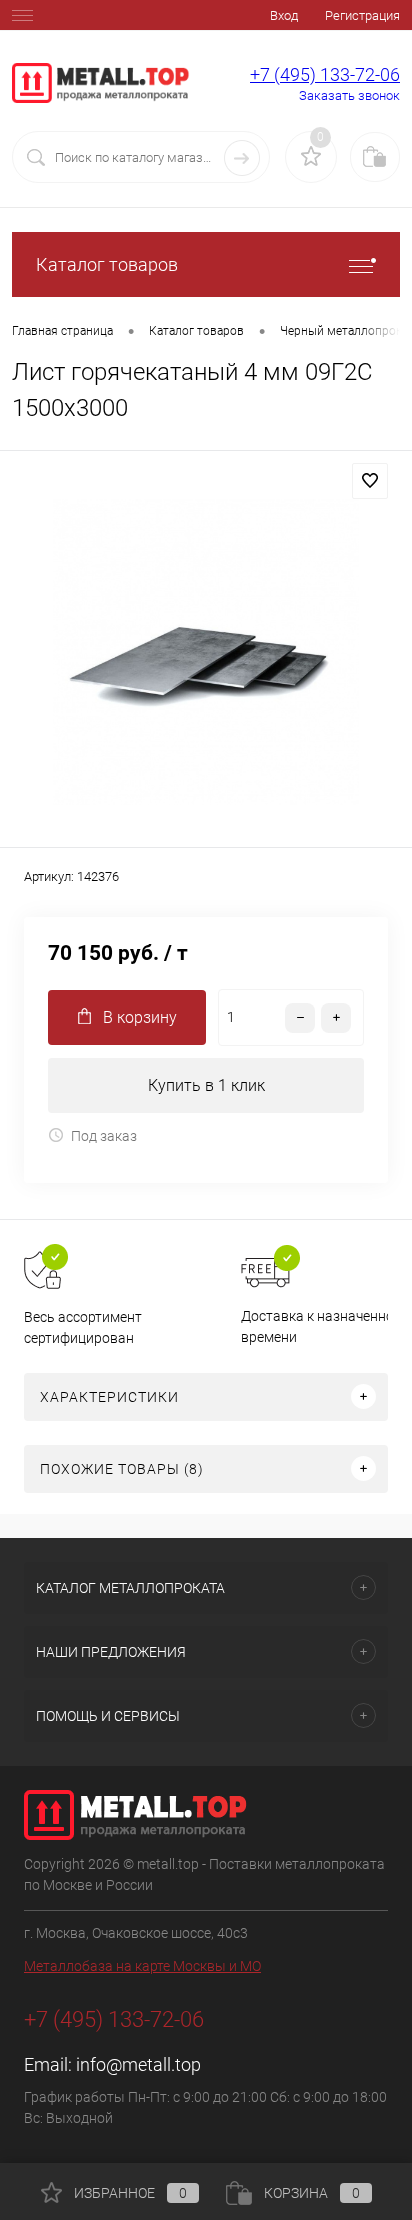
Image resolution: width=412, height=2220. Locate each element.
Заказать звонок (349, 95)
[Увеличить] (206, 652)
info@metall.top (138, 2064)
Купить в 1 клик (206, 1085)
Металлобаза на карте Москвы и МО (142, 1966)
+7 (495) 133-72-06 (325, 74)
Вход (284, 15)
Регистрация (362, 15)
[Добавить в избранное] (370, 481)
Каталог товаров (107, 264)
